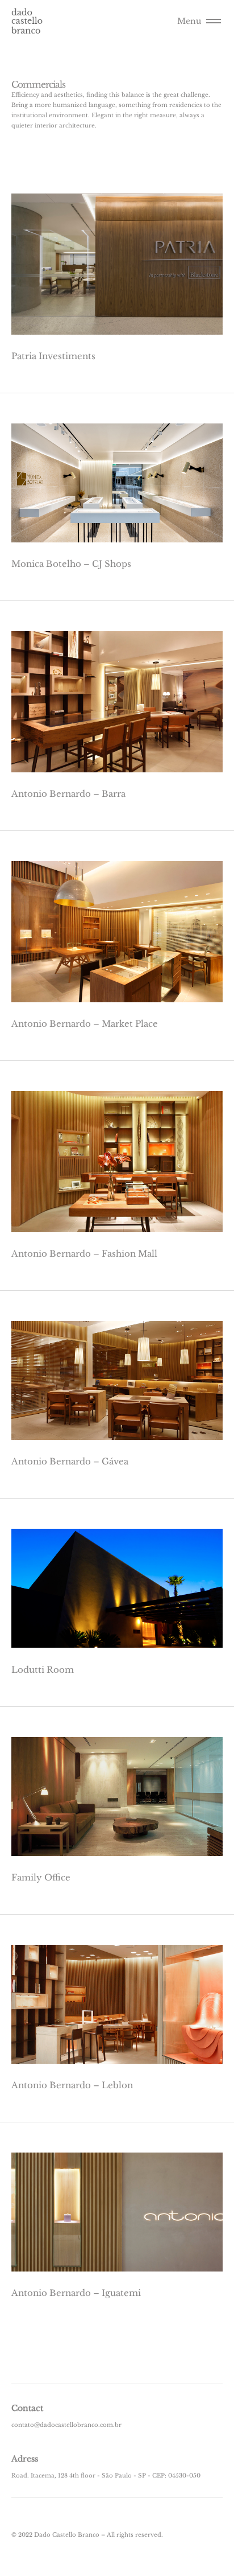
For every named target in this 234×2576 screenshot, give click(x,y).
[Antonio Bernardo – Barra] (117, 702)
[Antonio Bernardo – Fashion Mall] (117, 1162)
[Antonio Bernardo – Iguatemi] (117, 2212)
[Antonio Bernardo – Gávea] (117, 1380)
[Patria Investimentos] (117, 264)
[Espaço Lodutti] (117, 1588)
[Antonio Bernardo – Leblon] (117, 2004)
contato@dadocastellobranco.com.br (66, 2425)
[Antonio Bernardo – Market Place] (117, 932)
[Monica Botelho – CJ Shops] (117, 483)
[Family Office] (117, 1797)
